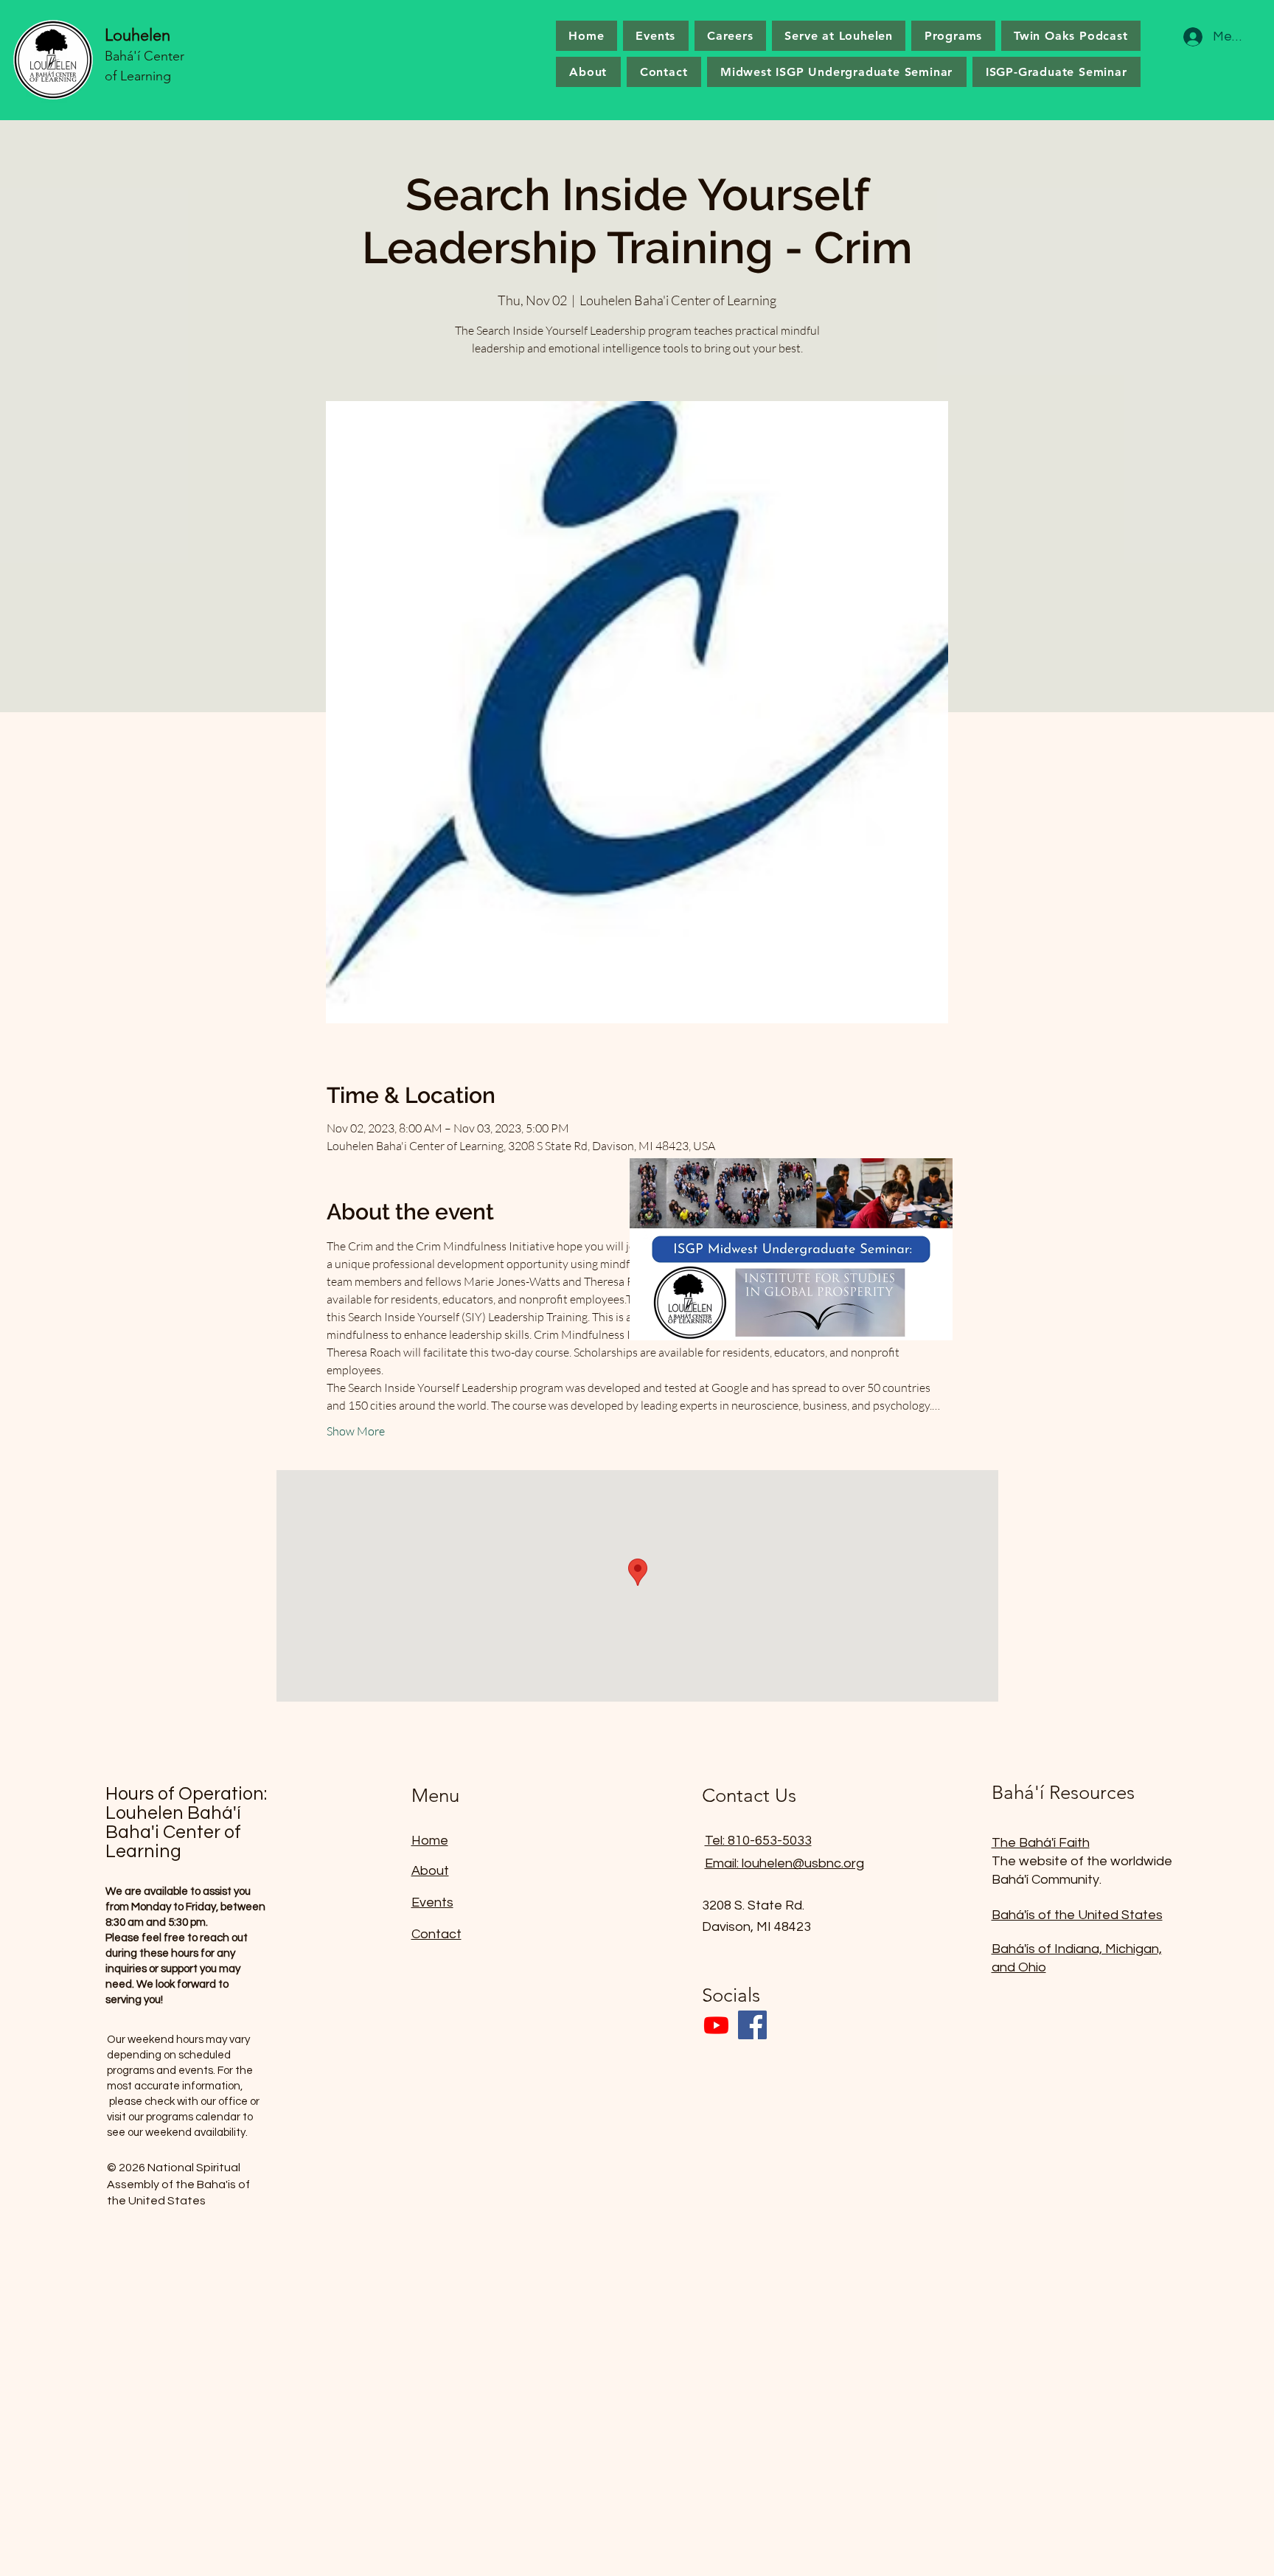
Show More (356, 1431)
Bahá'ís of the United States (1077, 1915)
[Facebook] (752, 2025)
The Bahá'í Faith (1041, 1843)
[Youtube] (716, 2025)
